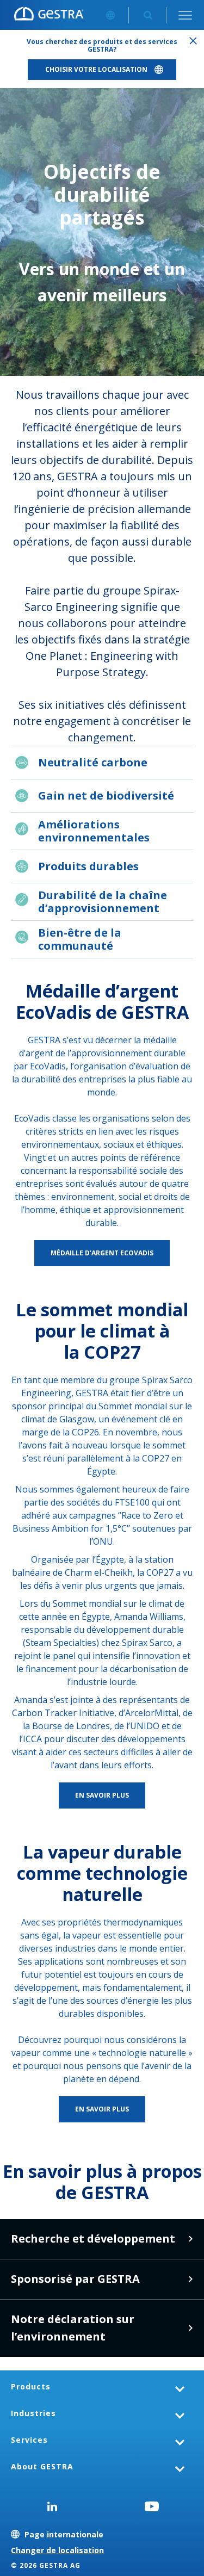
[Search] (148, 15)
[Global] (110, 15)
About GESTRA (42, 2466)
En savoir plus (190, 2239)
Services (29, 2440)
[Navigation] (185, 15)
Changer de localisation (57, 2550)
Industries (33, 2413)
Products (31, 2386)
